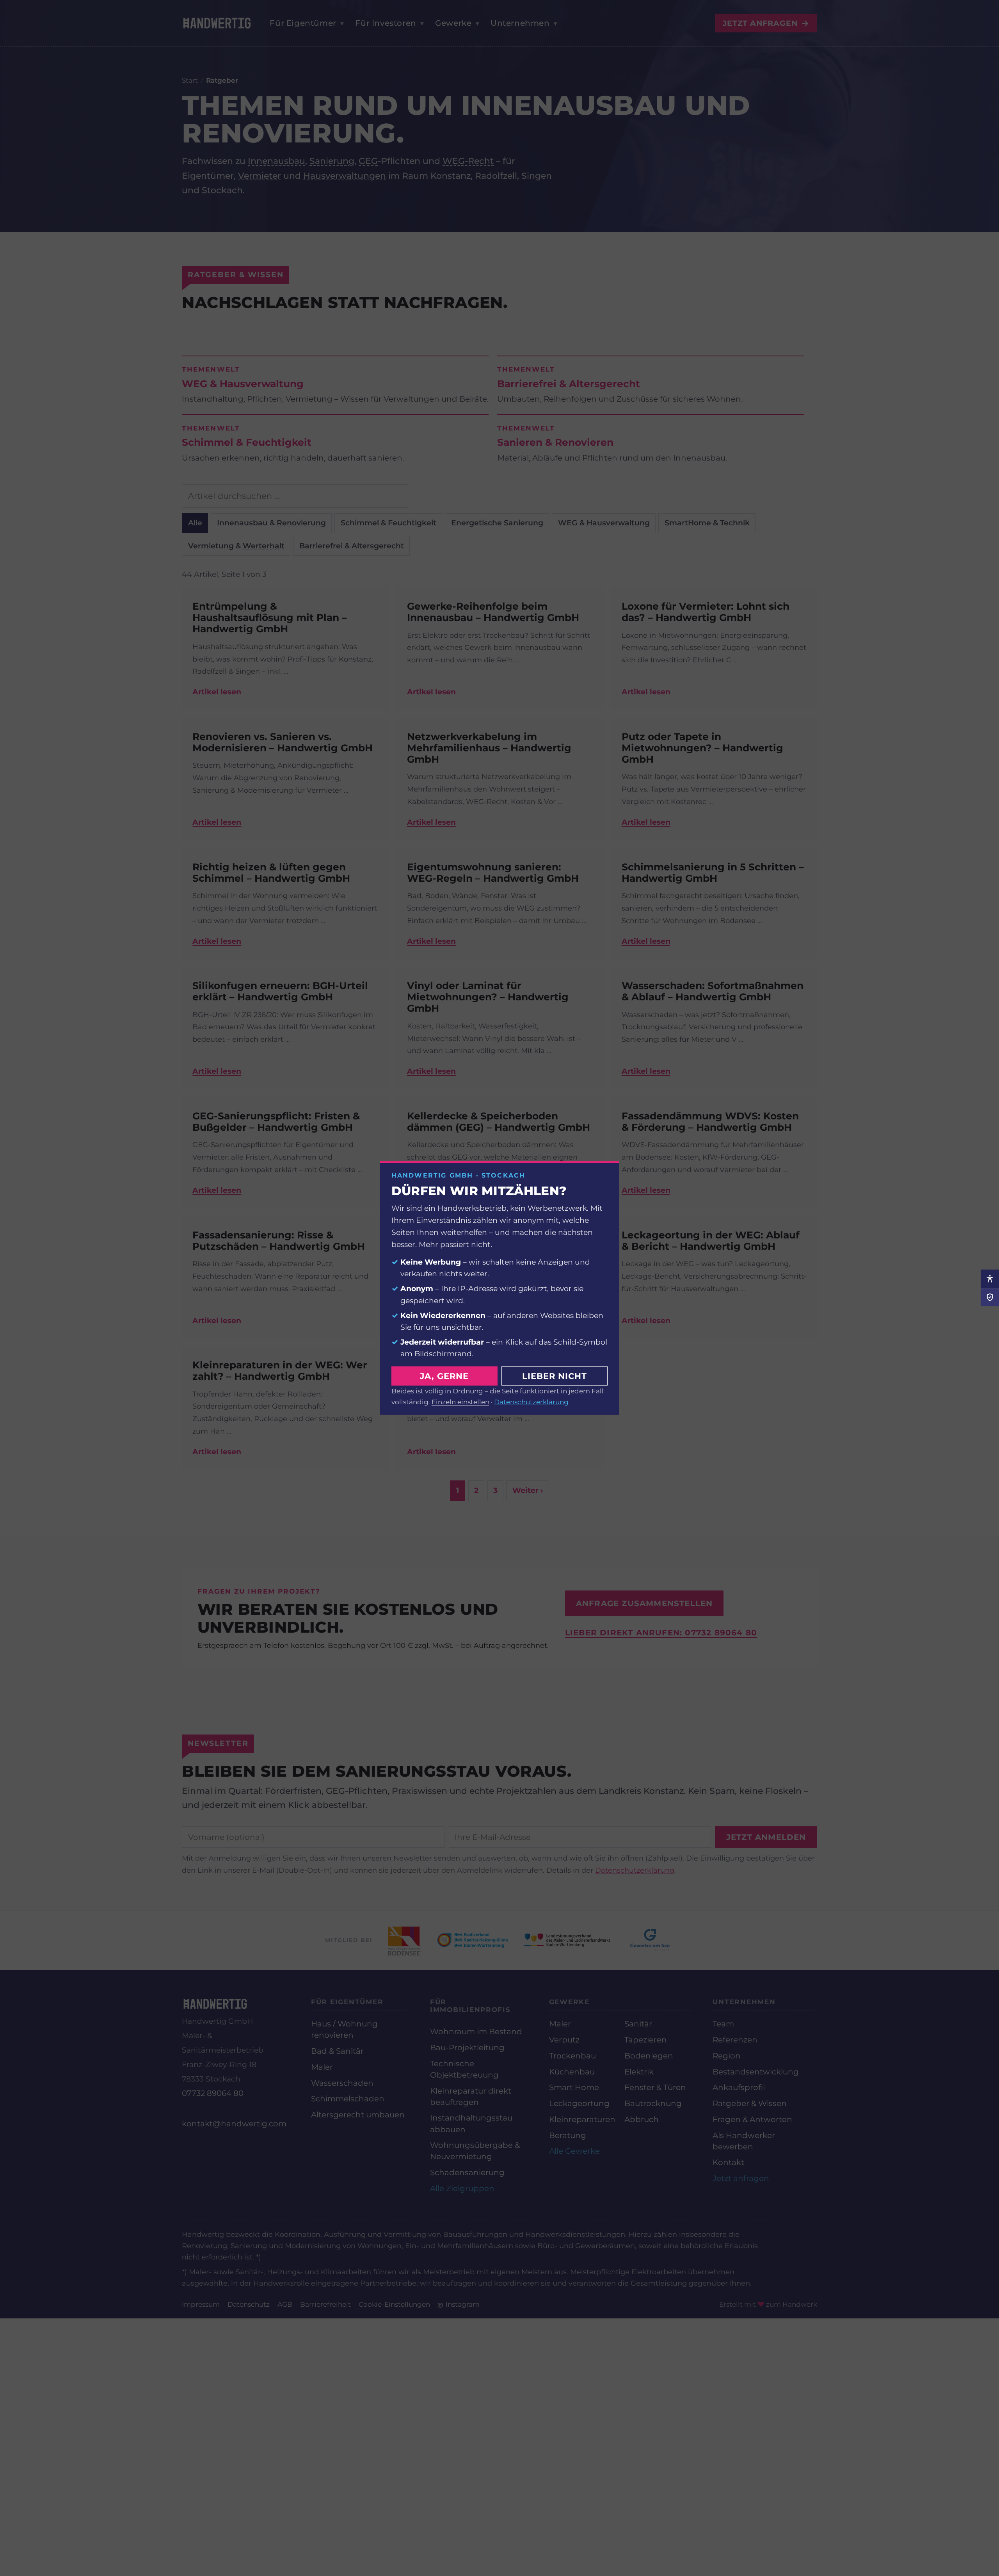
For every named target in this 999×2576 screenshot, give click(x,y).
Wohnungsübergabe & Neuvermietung (475, 2151)
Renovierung (301, 523)
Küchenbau (572, 2072)
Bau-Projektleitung (467, 2048)
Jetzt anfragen (766, 23)
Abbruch (642, 2119)
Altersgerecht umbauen (358, 2115)
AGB (285, 2304)
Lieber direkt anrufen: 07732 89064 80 (661, 1633)
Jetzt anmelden (766, 1837)
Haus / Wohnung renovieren (344, 2029)
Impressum (201, 2304)
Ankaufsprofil (739, 2087)
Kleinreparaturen (582, 2119)
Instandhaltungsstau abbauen (471, 2123)
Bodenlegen (649, 2056)
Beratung (568, 2135)
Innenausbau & (271, 523)
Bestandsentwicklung (756, 2072)
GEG (368, 161)
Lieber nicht (555, 1376)
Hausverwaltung (618, 523)
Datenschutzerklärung (635, 1870)
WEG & (604, 523)
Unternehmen (554, 23)
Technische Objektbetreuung (464, 2069)
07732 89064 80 (213, 2093)
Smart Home (574, 2087)
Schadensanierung (467, 2172)
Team (723, 2024)
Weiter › (528, 1490)
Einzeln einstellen (460, 1401)
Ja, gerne (444, 1376)
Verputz (564, 2040)
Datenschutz (249, 2304)
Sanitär (638, 2024)
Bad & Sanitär (337, 2051)
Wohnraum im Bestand (476, 2032)
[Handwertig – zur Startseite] (217, 23)
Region (727, 2056)
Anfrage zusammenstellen (644, 1603)
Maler (322, 2067)
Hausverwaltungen (345, 176)
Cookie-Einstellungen (394, 2304)
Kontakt (728, 2162)
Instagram (462, 2304)
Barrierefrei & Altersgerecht (352, 546)
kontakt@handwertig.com (234, 2124)
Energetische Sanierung (497, 523)
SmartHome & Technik (707, 523)
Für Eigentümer (307, 23)
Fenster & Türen (655, 2087)
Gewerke (487, 23)
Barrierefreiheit (325, 2304)
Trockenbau (572, 2056)
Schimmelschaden (348, 2099)
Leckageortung (579, 2103)
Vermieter (260, 176)
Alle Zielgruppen (462, 2188)
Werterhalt (264, 546)
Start (190, 80)
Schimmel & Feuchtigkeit (388, 523)
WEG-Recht (468, 161)
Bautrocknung (653, 2103)
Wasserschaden (342, 2083)
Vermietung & (236, 546)
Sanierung (332, 161)
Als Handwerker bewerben (744, 2141)
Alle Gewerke (574, 2151)
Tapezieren (646, 2040)
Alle (195, 523)
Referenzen (735, 2040)
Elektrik (639, 2072)
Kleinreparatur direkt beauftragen (471, 2097)
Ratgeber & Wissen (750, 2103)
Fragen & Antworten (752, 2119)
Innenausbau (276, 161)
